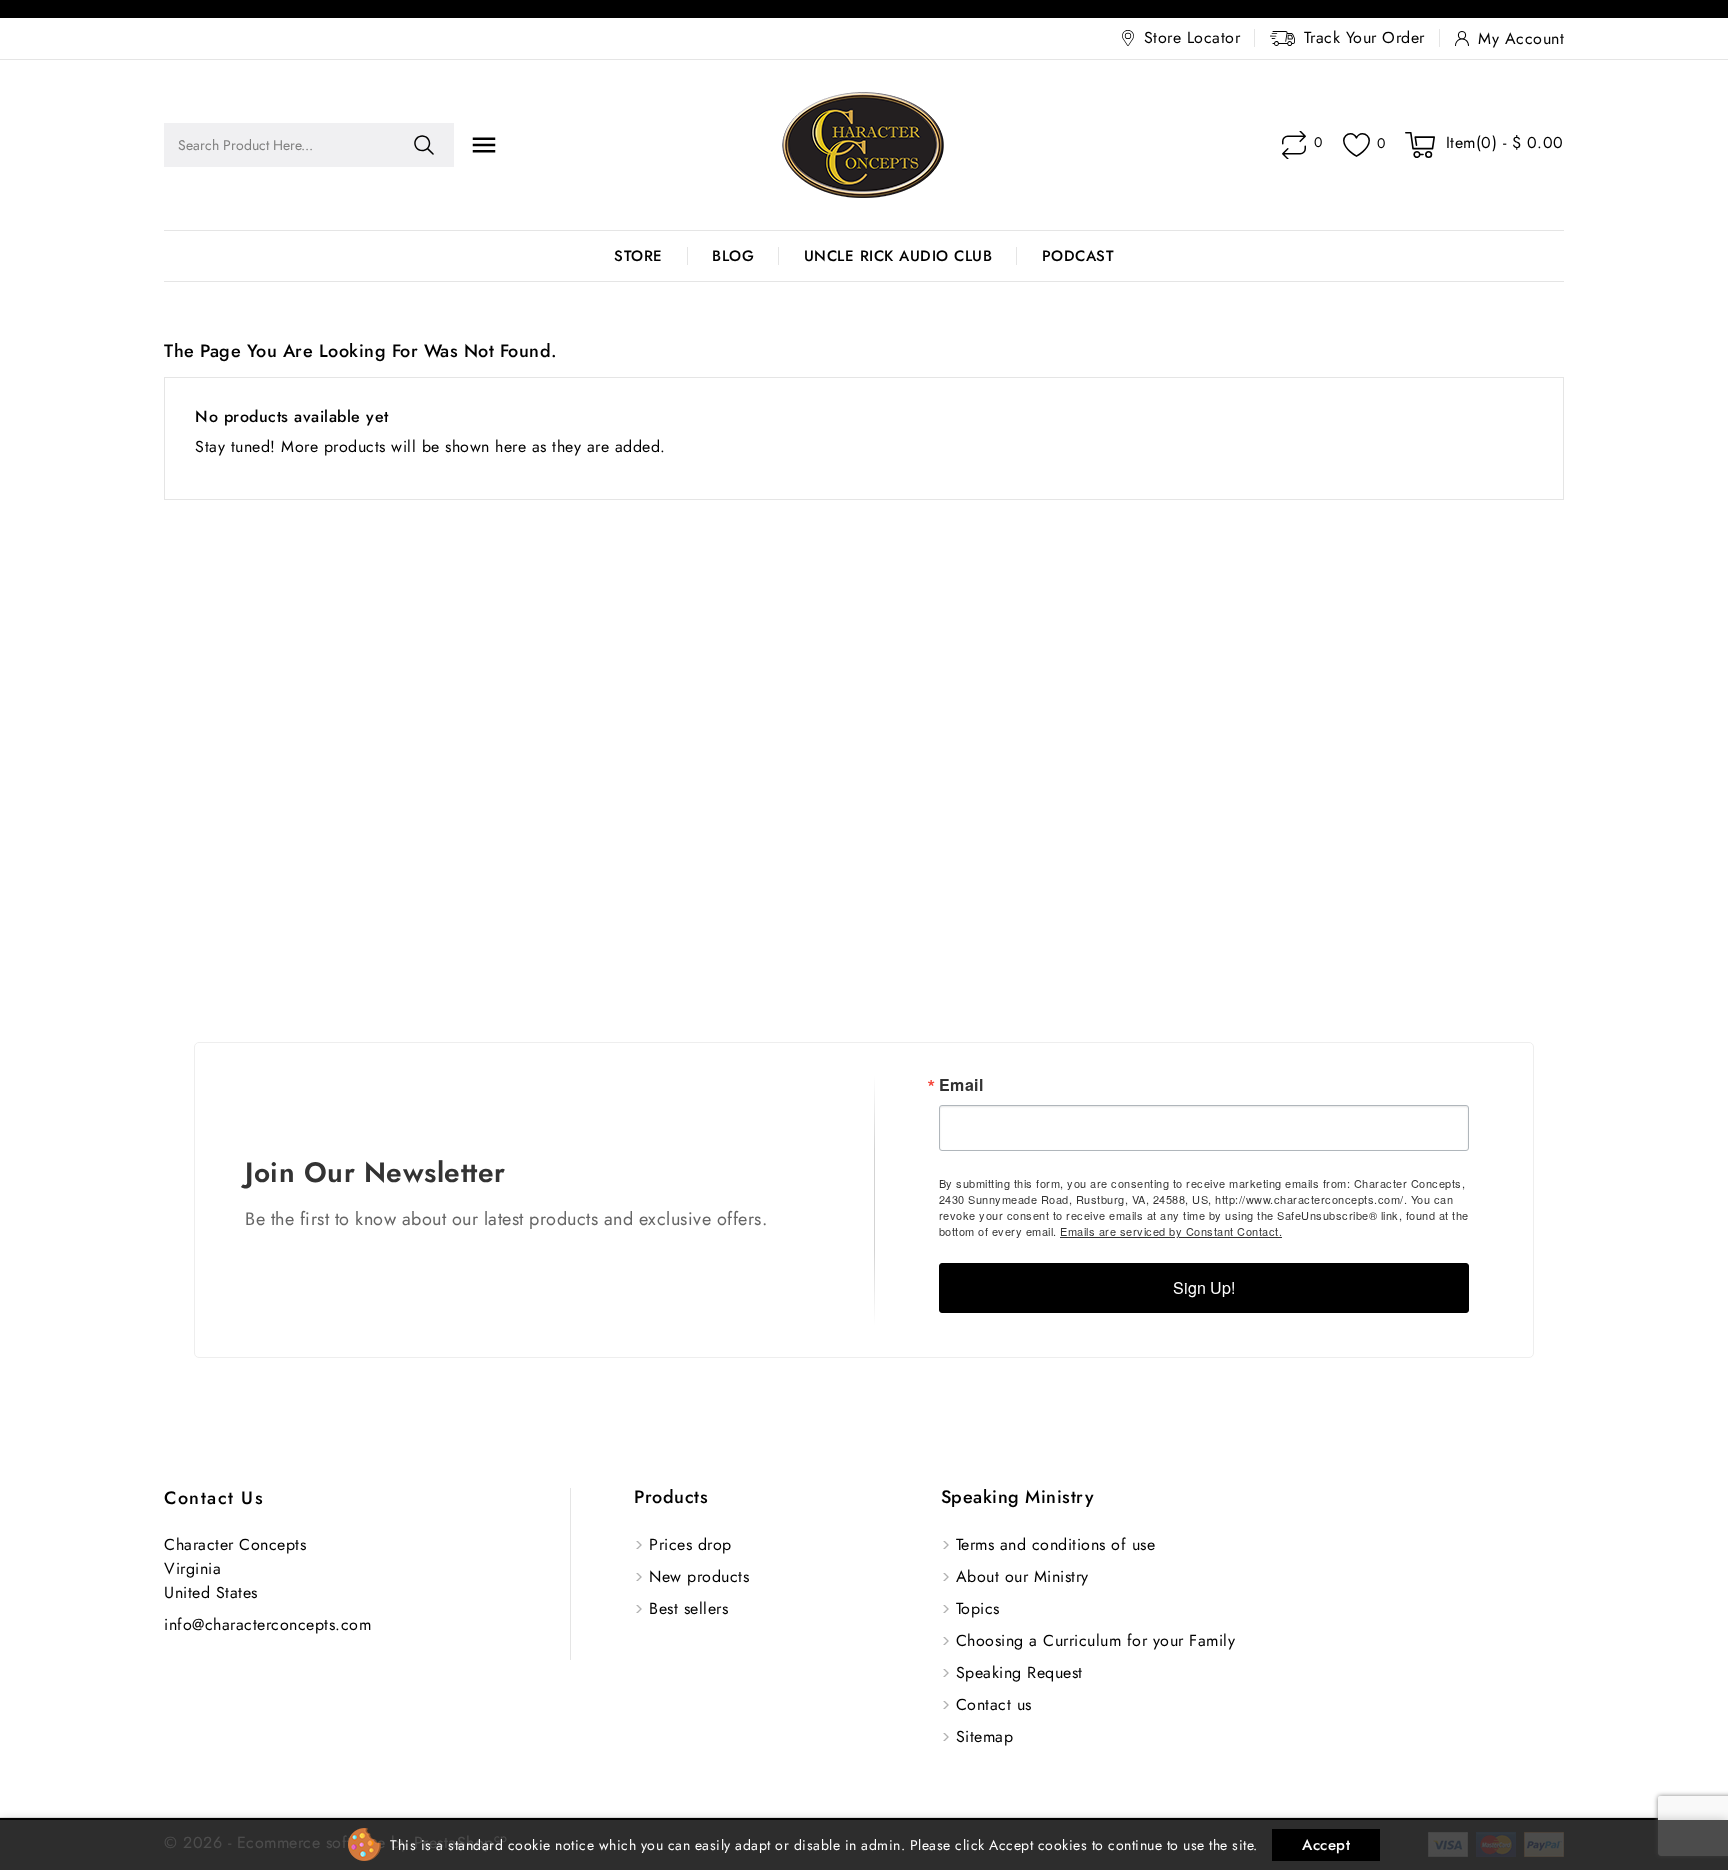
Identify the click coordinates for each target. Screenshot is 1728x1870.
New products (699, 1576)
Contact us (214, 1498)
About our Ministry (1022, 1576)
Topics (978, 1608)
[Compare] (1294, 145)
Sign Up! (1204, 1287)
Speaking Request (1019, 1672)
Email (961, 1085)
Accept (1326, 1845)
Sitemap (985, 1736)
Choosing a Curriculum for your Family (1096, 1640)
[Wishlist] (1356, 145)
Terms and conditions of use (1056, 1544)
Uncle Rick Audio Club (898, 256)
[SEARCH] (424, 145)
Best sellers (688, 1608)
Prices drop (690, 1544)
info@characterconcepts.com (267, 1624)
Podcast (1078, 256)
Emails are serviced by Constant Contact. (1171, 1231)
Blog (733, 256)
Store (638, 256)
